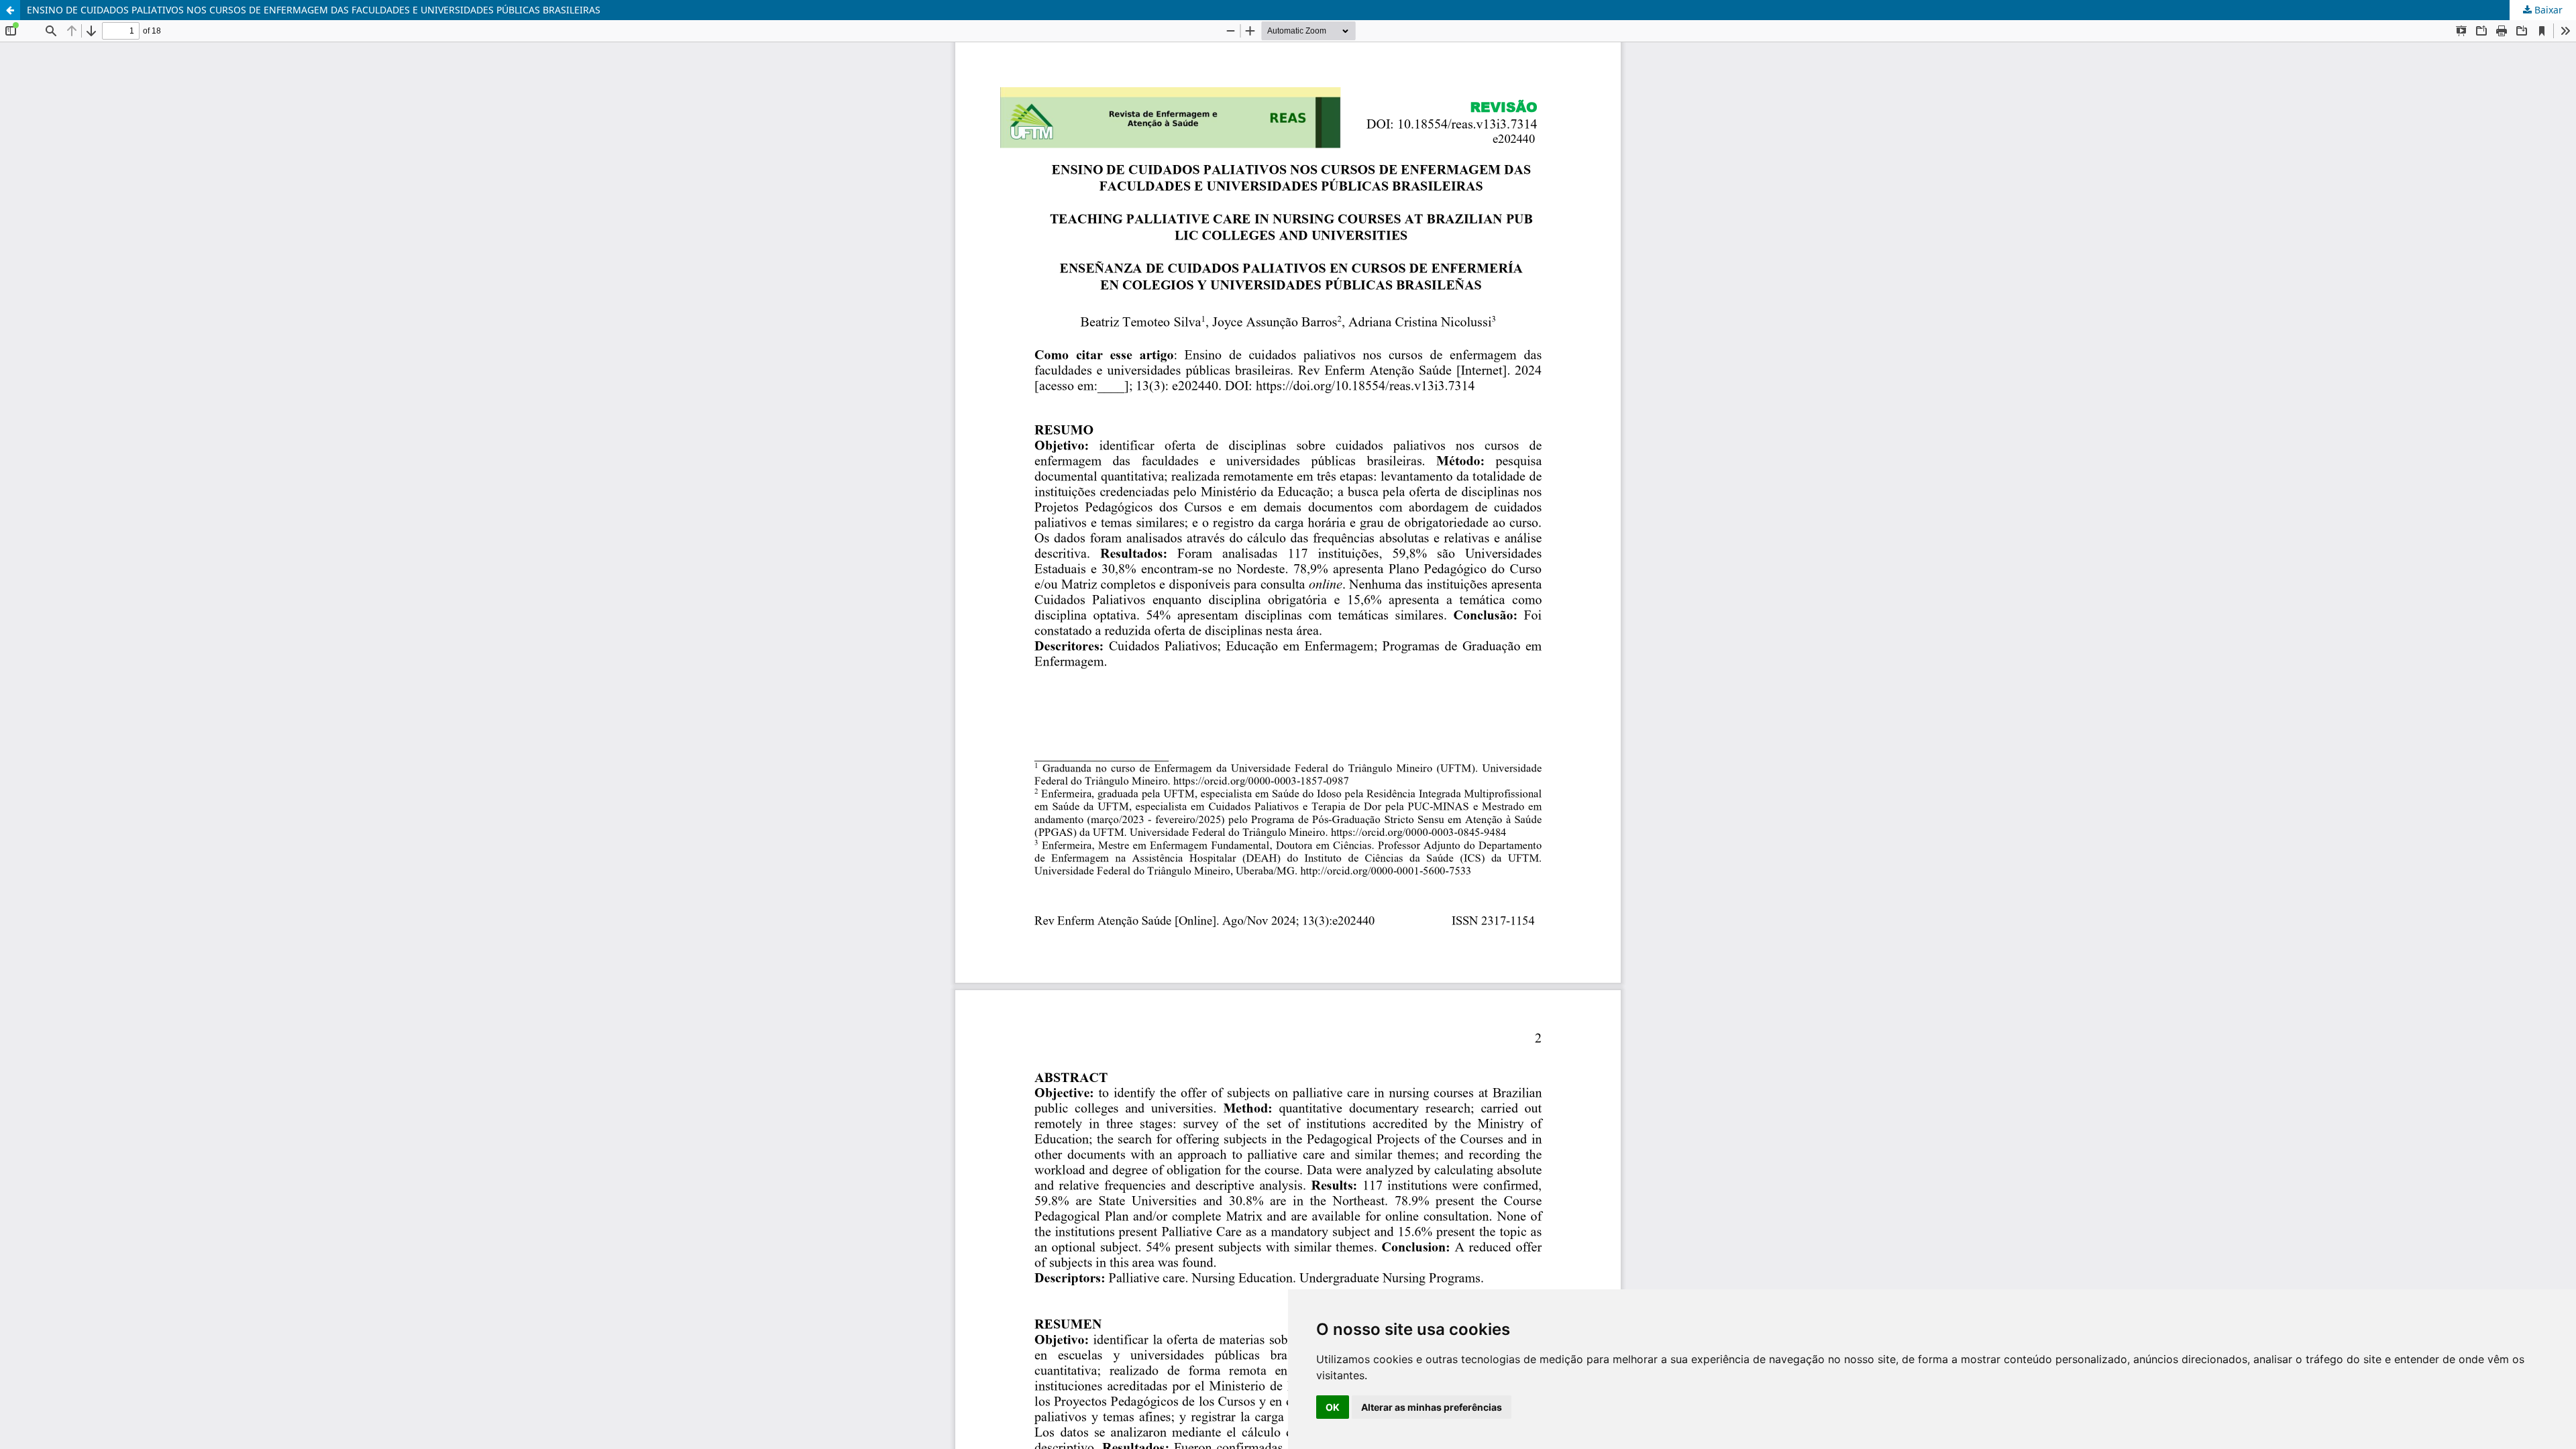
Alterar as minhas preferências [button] (1432, 1407)
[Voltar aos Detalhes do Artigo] (10, 10)
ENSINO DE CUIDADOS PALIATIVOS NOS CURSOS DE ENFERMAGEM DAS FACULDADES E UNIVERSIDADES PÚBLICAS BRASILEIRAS (314, 10)
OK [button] (1333, 1407)
